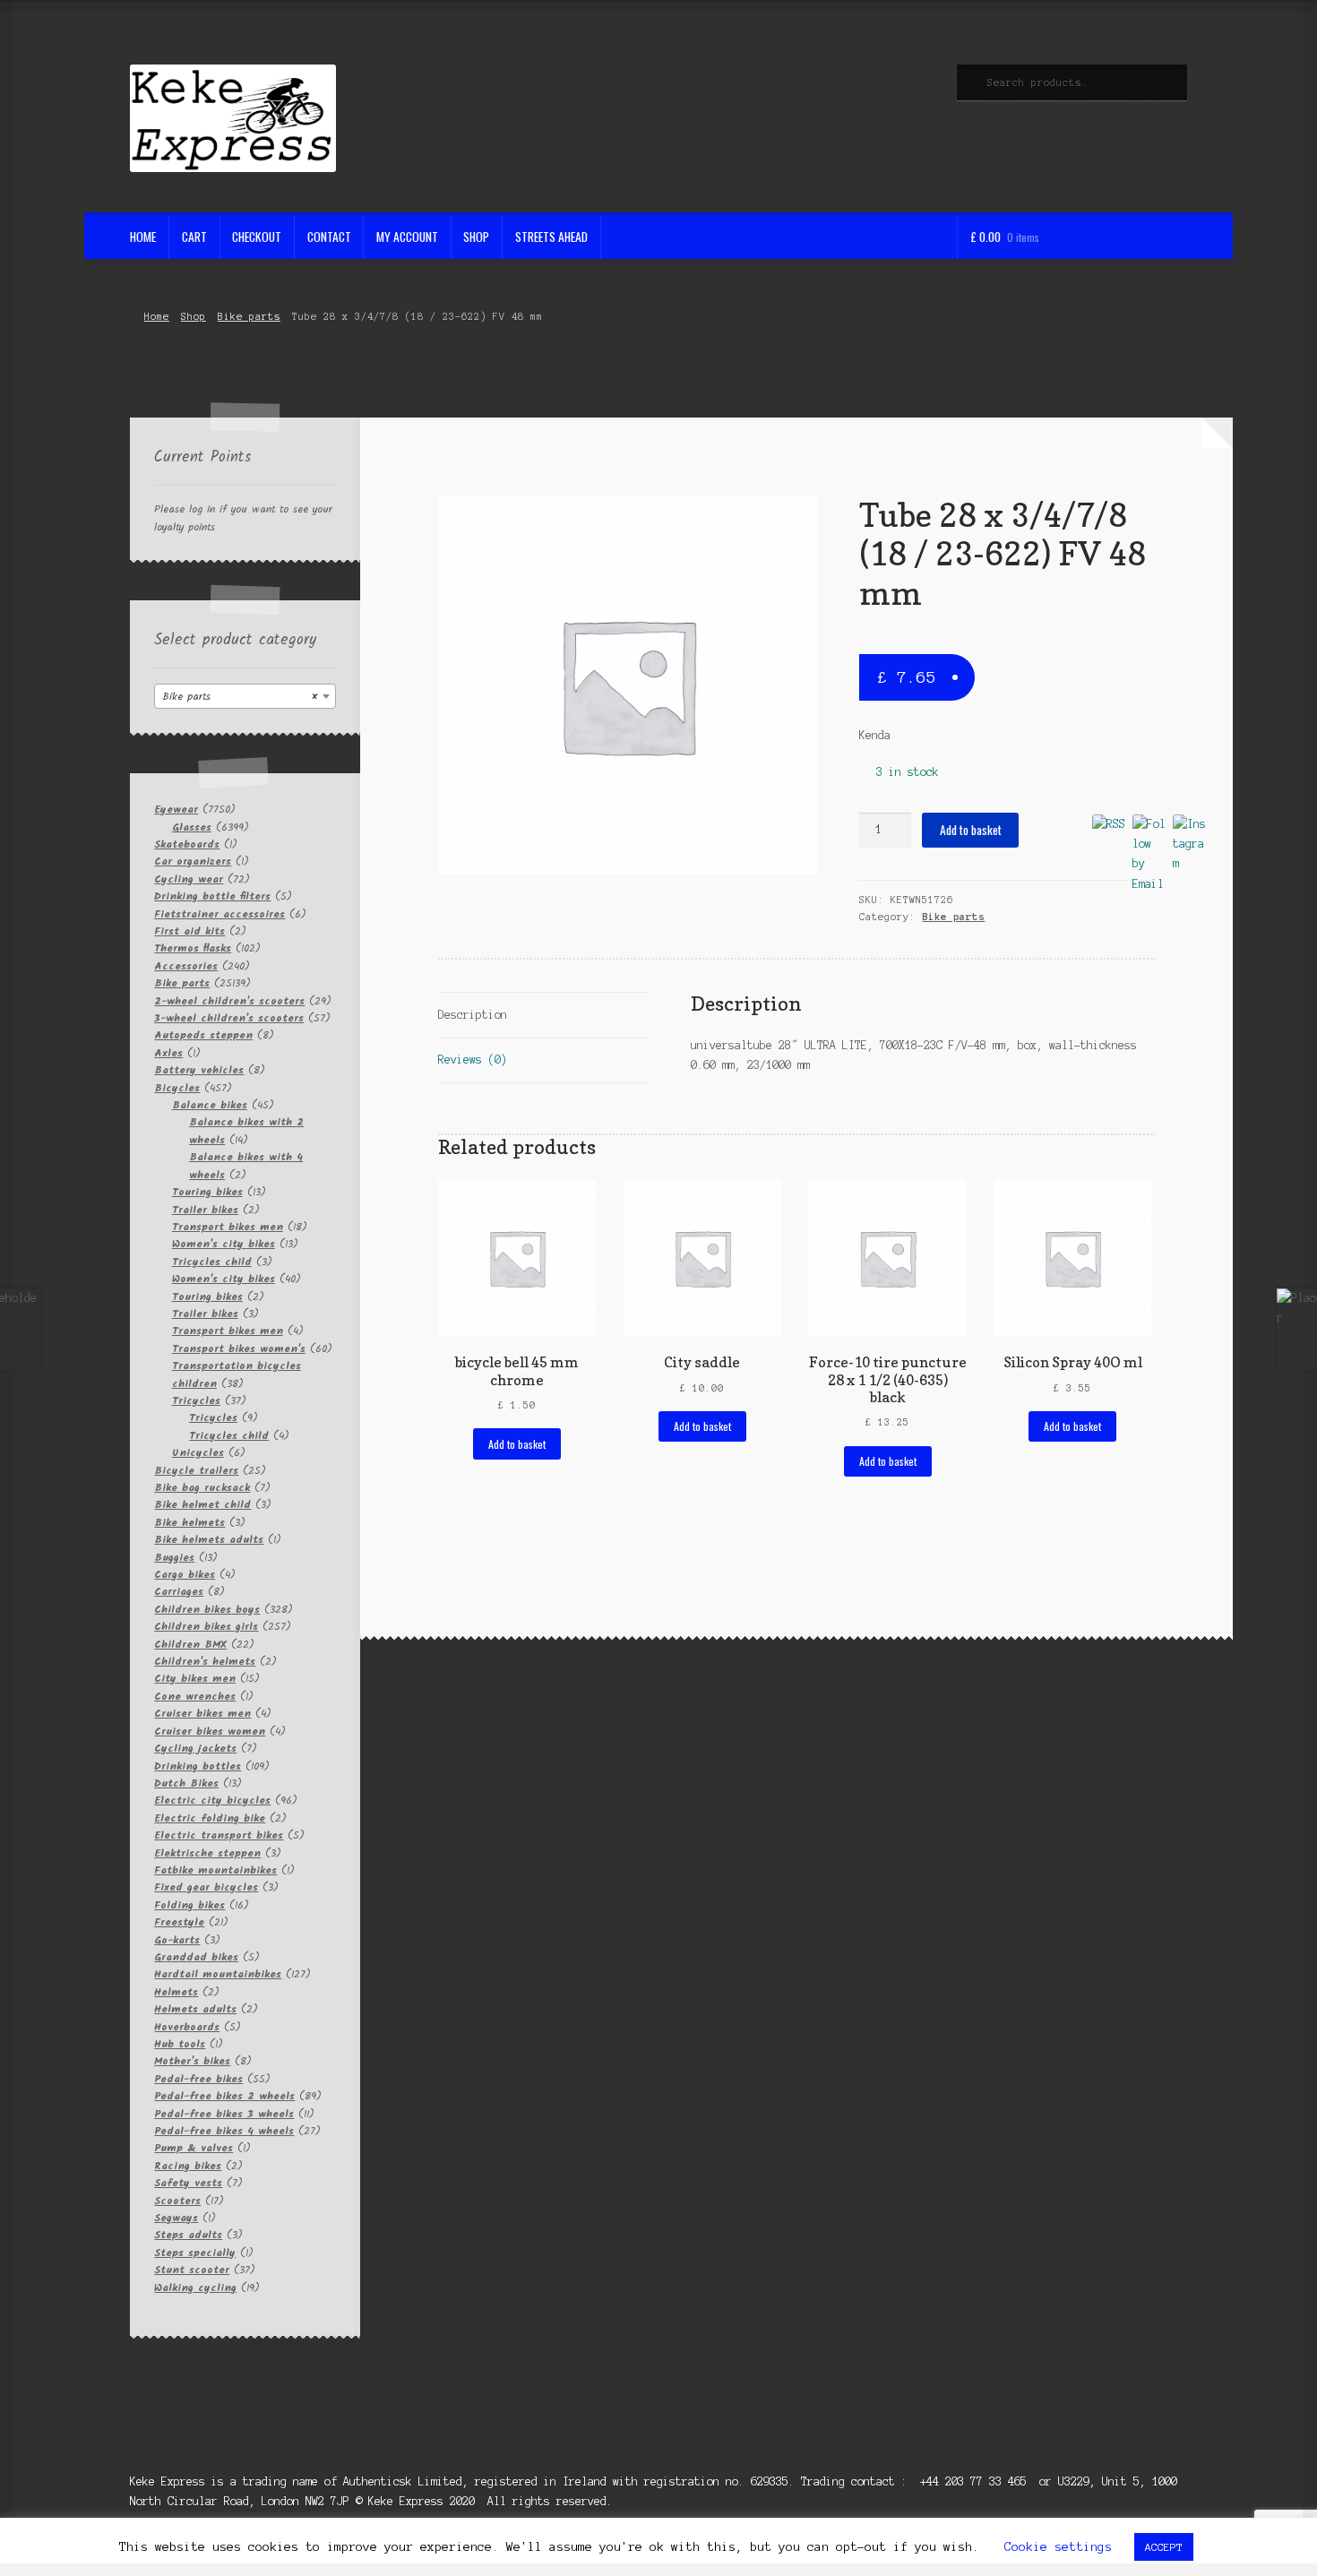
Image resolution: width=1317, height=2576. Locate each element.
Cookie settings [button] (1058, 2547)
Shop (476, 237)
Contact (329, 237)
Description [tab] (473, 1015)
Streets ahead (551, 237)
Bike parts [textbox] (240, 697)
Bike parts (249, 316)
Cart (194, 237)
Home (143, 237)
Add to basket (971, 830)
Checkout (257, 237)
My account (407, 237)
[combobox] (245, 696)
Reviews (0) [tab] (473, 1060)
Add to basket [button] (517, 1444)
